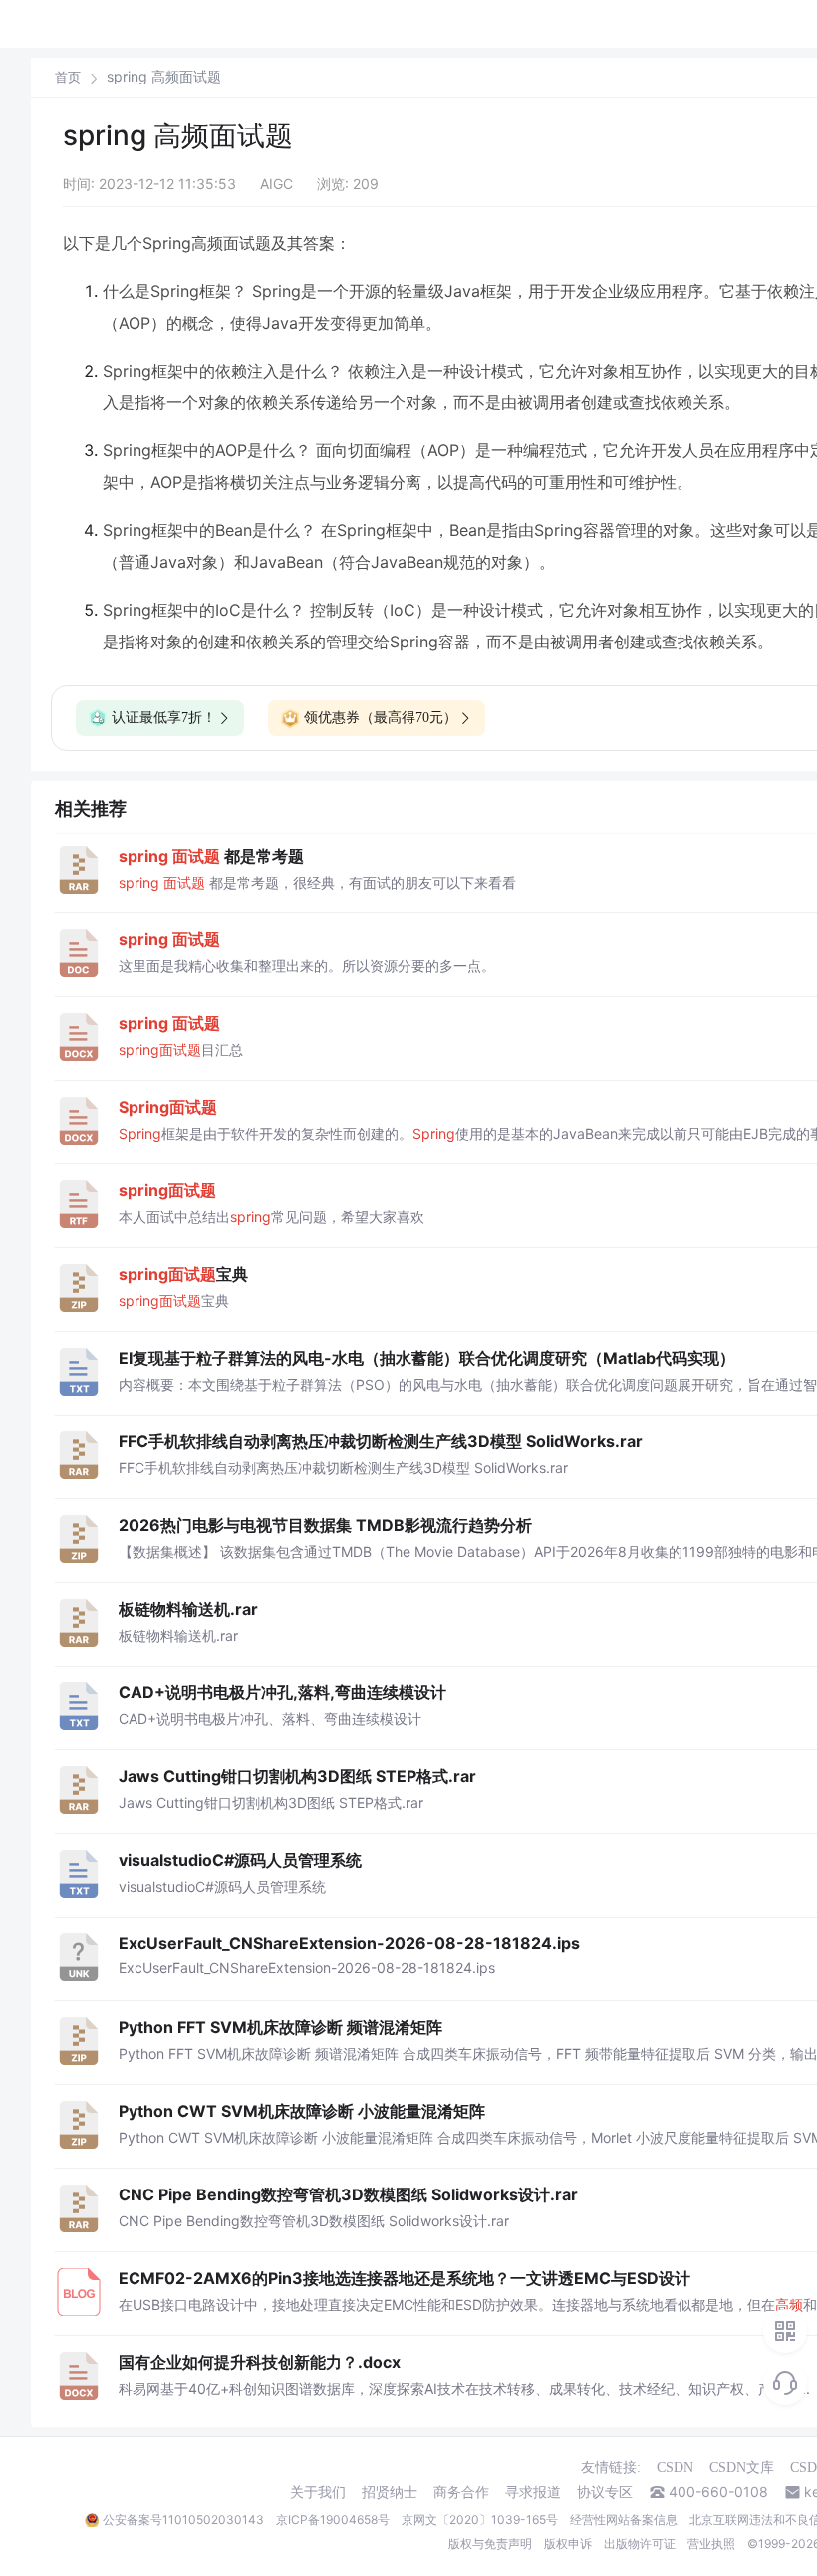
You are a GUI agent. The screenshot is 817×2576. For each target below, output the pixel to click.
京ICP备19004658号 (333, 2520)
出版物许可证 (640, 2544)
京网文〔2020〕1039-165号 (480, 2520)
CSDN (675, 2468)
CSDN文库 (742, 2468)
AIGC (276, 184)
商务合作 (461, 2492)
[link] (68, 77)
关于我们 (318, 2492)
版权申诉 (568, 2544)
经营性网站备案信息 (624, 2520)
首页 (68, 77)
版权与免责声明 (490, 2544)
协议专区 (605, 2492)
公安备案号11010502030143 (183, 2520)
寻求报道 (533, 2492)
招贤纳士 (390, 2492)
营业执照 (711, 2544)
